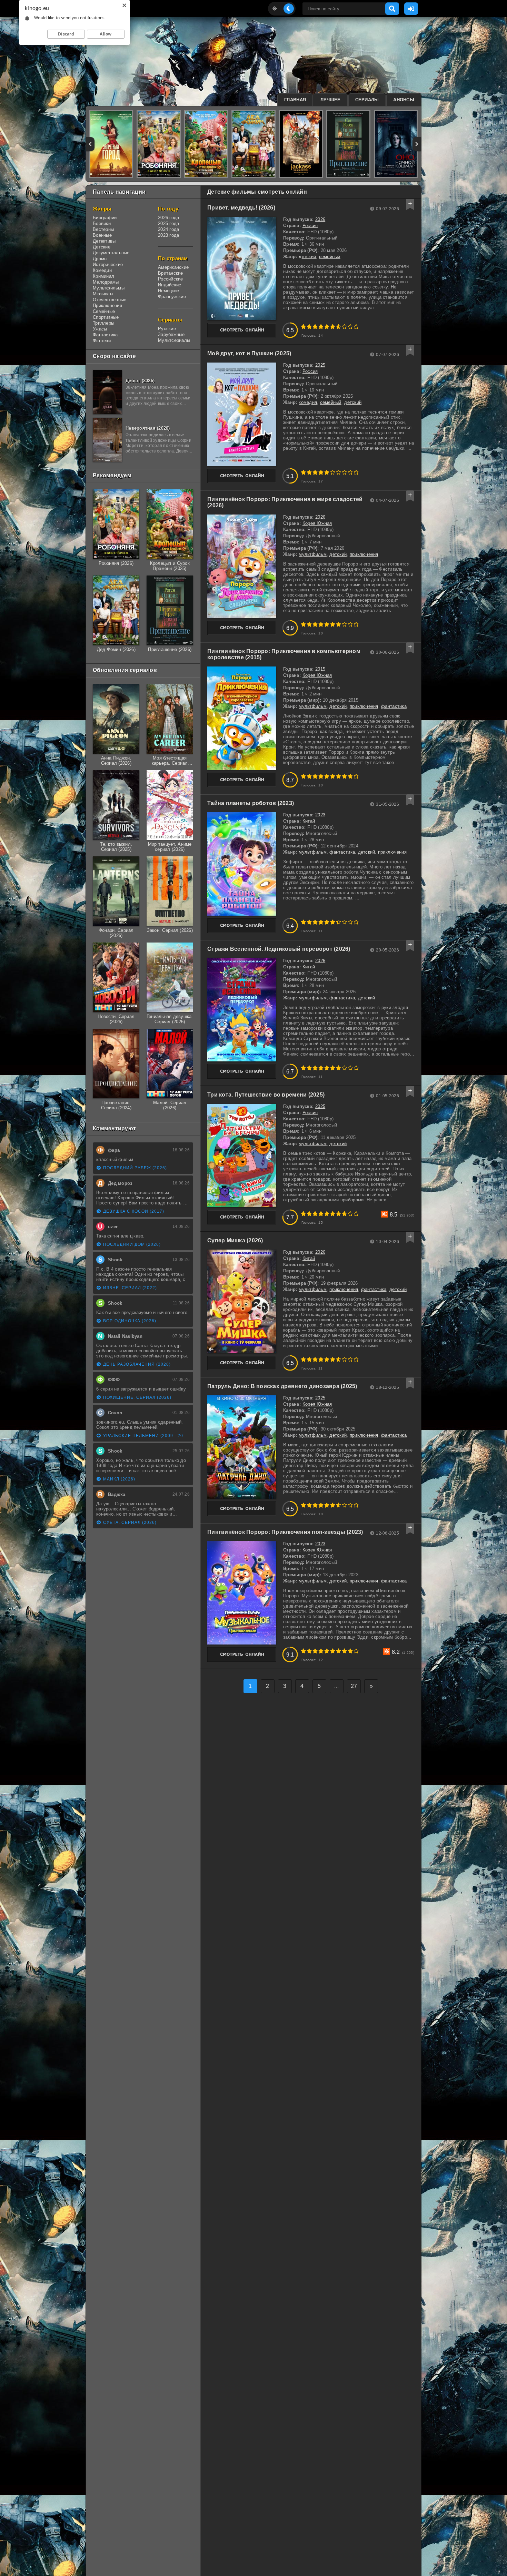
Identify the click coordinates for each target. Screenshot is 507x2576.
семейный (330, 257)
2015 (320, 669)
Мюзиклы (103, 294)
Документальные (111, 253)
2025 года (168, 223)
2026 (320, 219)
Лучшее (331, 100)
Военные (102, 235)
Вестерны (103, 229)
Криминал (103, 276)
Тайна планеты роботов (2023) (251, 803)
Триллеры (103, 323)
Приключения (107, 306)
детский (307, 257)
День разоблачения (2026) (137, 1364)
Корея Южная (317, 523)
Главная (295, 100)
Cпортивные (106, 317)
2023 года (168, 235)
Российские (171, 279)
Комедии (102, 270)
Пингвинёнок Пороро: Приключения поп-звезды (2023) (285, 1532)
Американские (173, 267)
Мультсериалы (174, 340)
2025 (320, 365)
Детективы (104, 241)
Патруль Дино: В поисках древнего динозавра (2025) (282, 1386)
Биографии (105, 218)
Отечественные (110, 300)
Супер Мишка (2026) (235, 1240)
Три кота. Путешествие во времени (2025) (266, 1095)
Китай (309, 821)
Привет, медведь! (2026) (241, 208)
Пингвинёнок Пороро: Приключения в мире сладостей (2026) (285, 502)
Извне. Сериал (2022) (130, 1288)
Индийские (170, 285)
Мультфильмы (109, 288)
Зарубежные (171, 334)
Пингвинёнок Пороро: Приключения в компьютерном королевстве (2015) (284, 654)
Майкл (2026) (119, 1479)
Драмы (100, 259)
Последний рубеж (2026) (135, 1168)
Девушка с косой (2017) (134, 1211)
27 (354, 1686)
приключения (364, 554)
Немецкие (168, 291)
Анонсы (404, 100)
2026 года (168, 218)
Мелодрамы (106, 282)
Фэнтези (102, 341)
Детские (102, 247)
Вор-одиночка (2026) (130, 1321)
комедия (308, 402)
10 (356, 327)
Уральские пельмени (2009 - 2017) (146, 1436)
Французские (172, 297)
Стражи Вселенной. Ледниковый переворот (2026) (279, 949)
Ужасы (100, 329)
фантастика (394, 706)
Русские (167, 329)
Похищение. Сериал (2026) (137, 1397)
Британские (171, 273)
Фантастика (105, 335)
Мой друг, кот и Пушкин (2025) (249, 353)
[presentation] (90, 144)
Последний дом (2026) (132, 1244)
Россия (310, 226)
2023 (320, 815)
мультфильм (313, 554)
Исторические (108, 264)
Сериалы (367, 100)
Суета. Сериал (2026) (130, 1523)
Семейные (104, 311)
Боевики (102, 223)
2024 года (168, 229)
